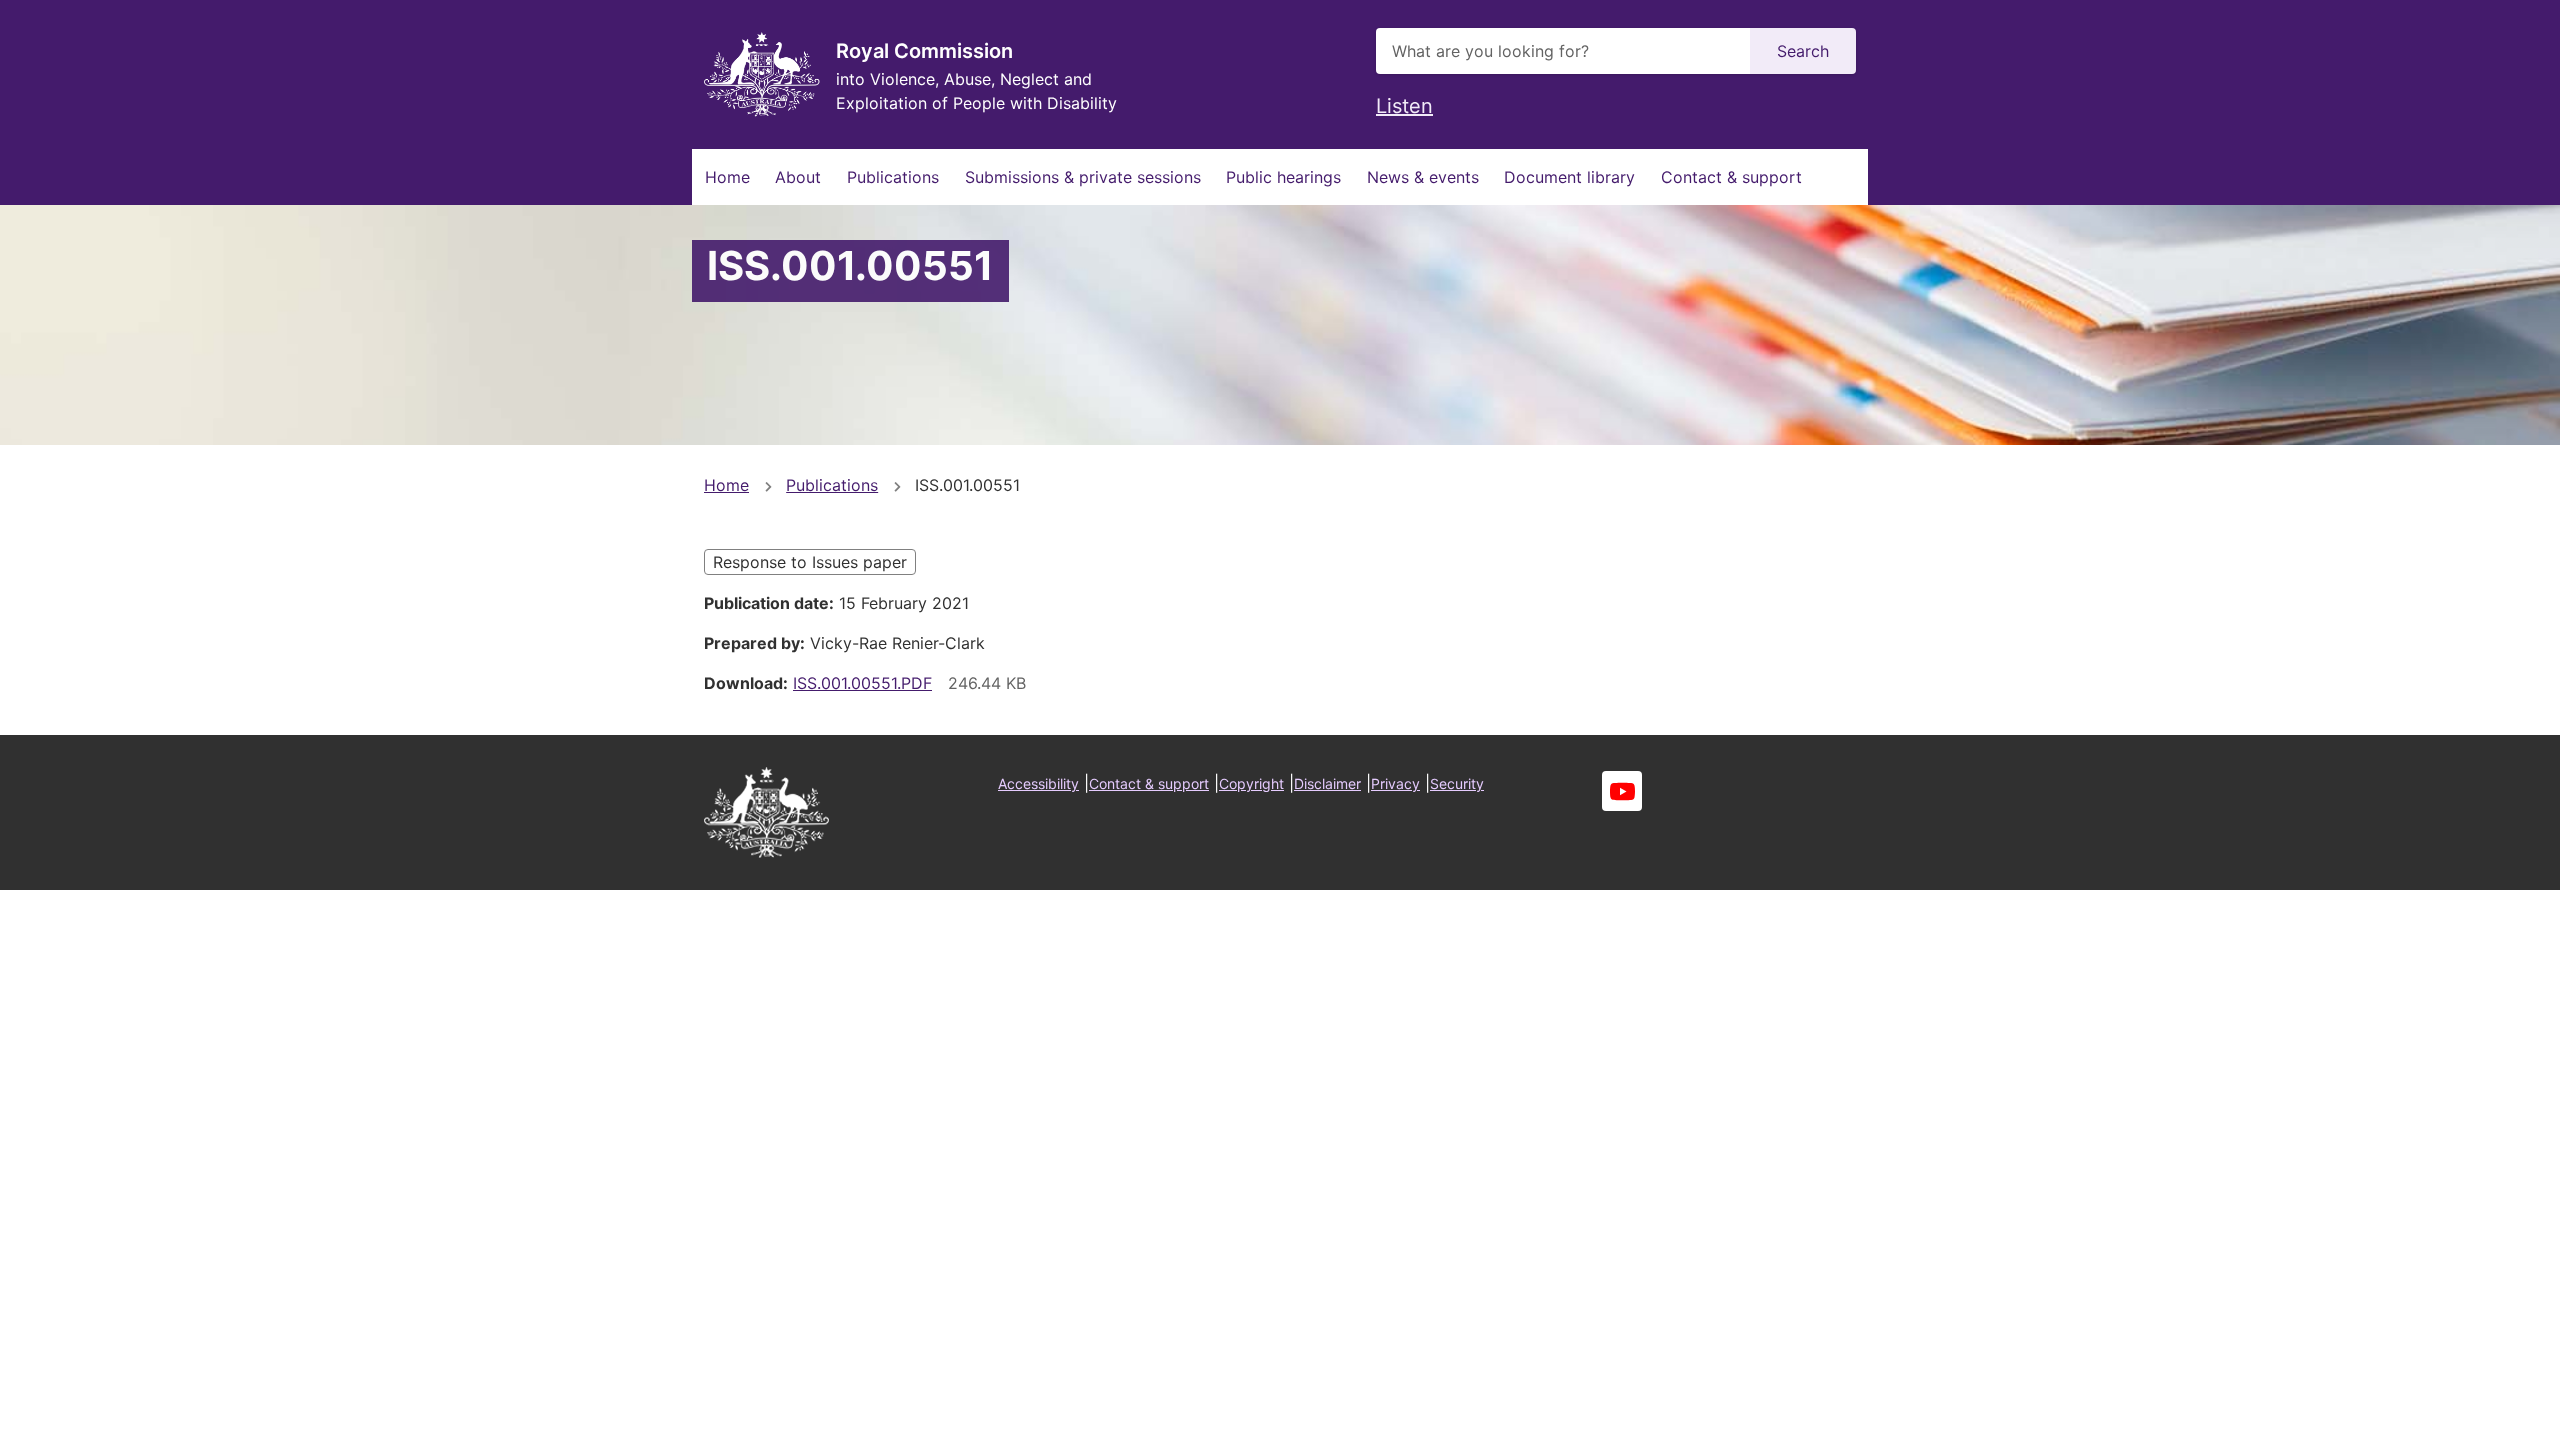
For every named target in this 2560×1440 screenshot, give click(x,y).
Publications (893, 177)
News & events (1423, 177)
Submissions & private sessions (1083, 177)
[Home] (762, 74)
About (798, 177)
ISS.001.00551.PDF (862, 683)
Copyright (1251, 783)
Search (1803, 51)
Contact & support (1731, 177)
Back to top (2469, 1411)
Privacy (1395, 783)
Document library (1569, 177)
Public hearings (1283, 177)
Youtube (1622, 791)
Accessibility (1038, 783)
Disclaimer (1327, 783)
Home (727, 177)
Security (1457, 783)
